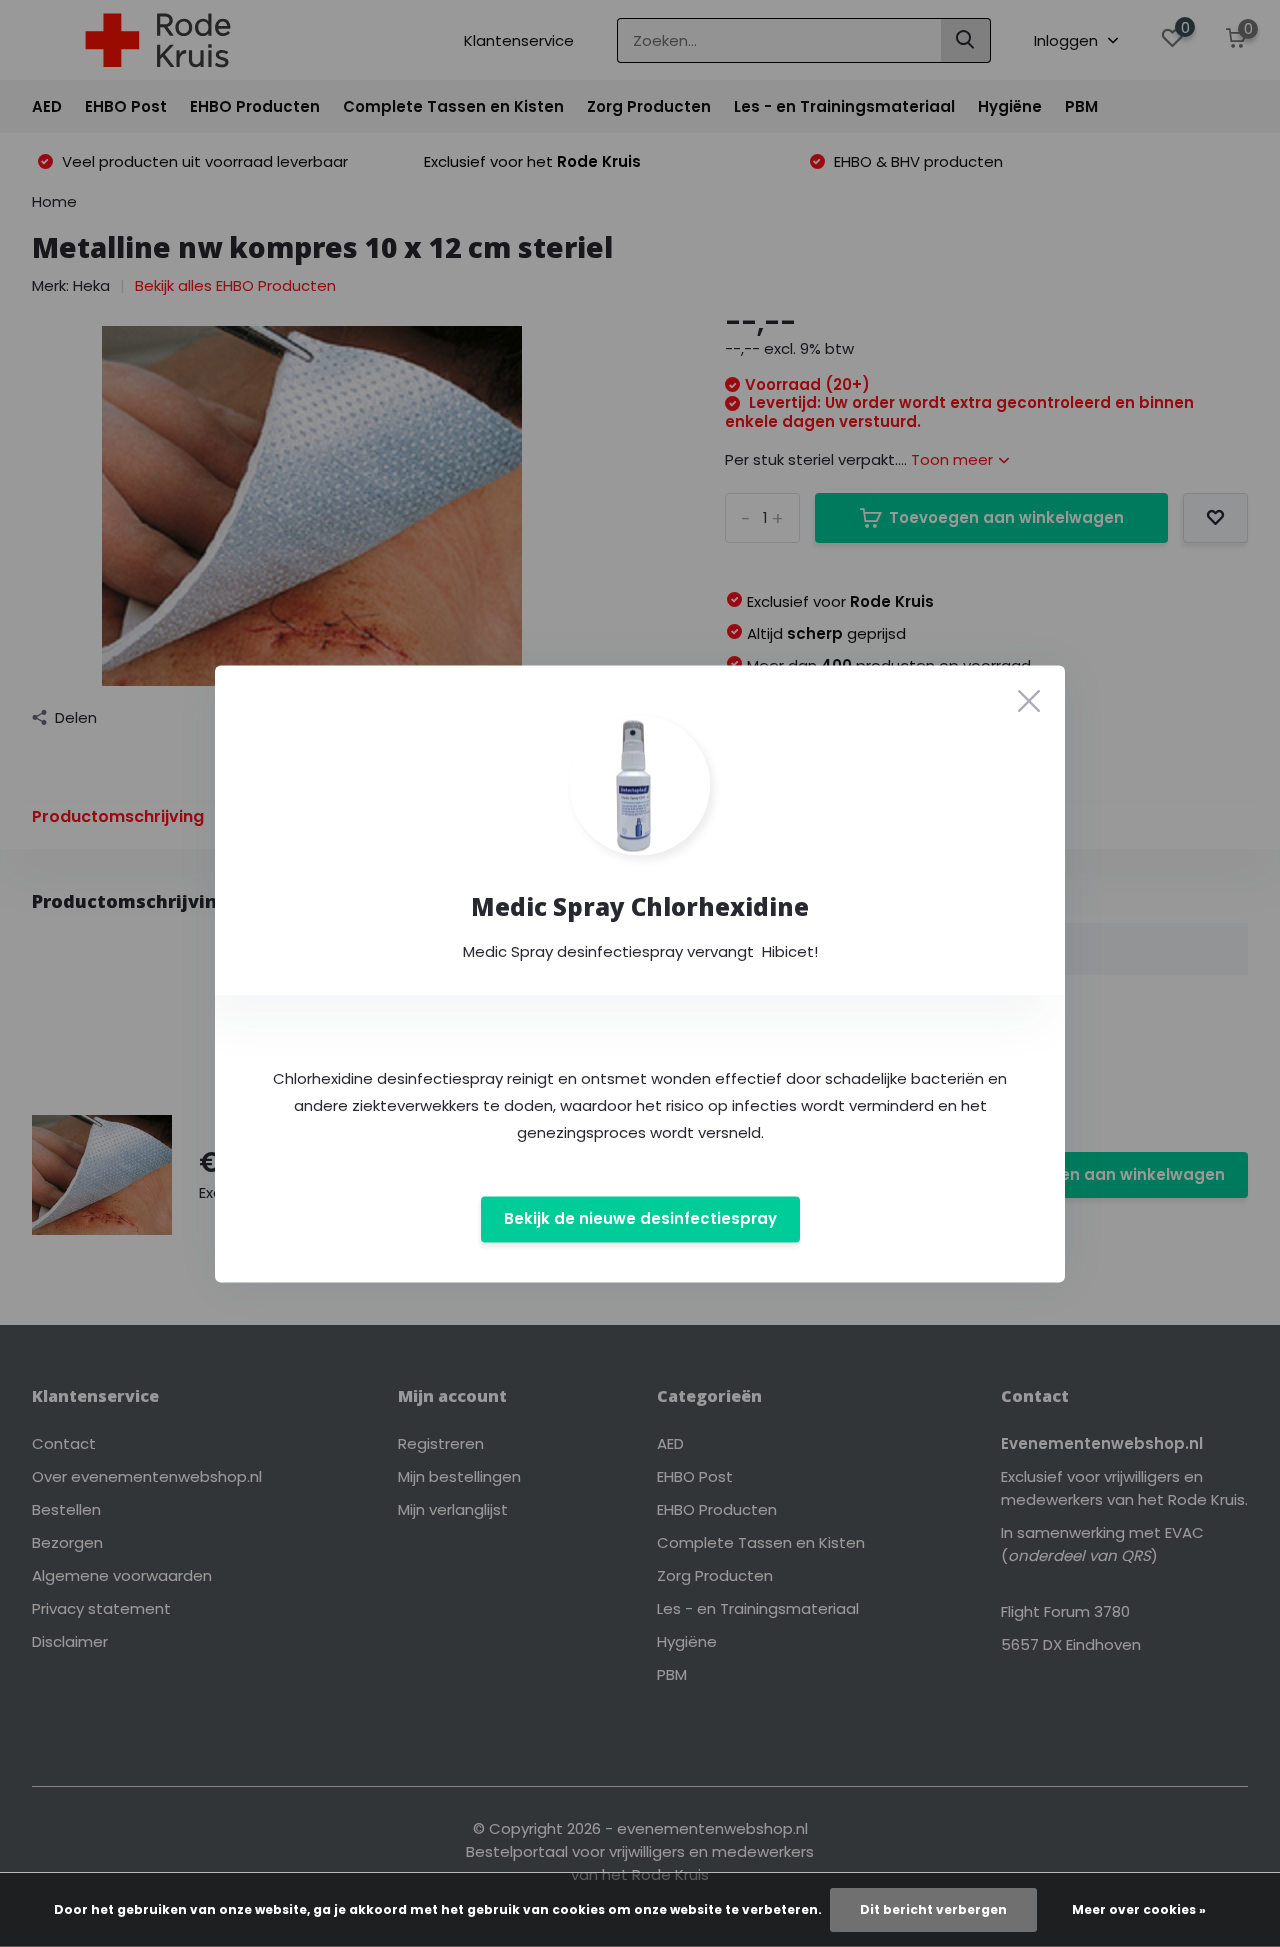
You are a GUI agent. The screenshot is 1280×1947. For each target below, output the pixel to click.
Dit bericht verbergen (933, 1909)
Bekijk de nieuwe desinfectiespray (640, 1219)
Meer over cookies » (1139, 1909)
